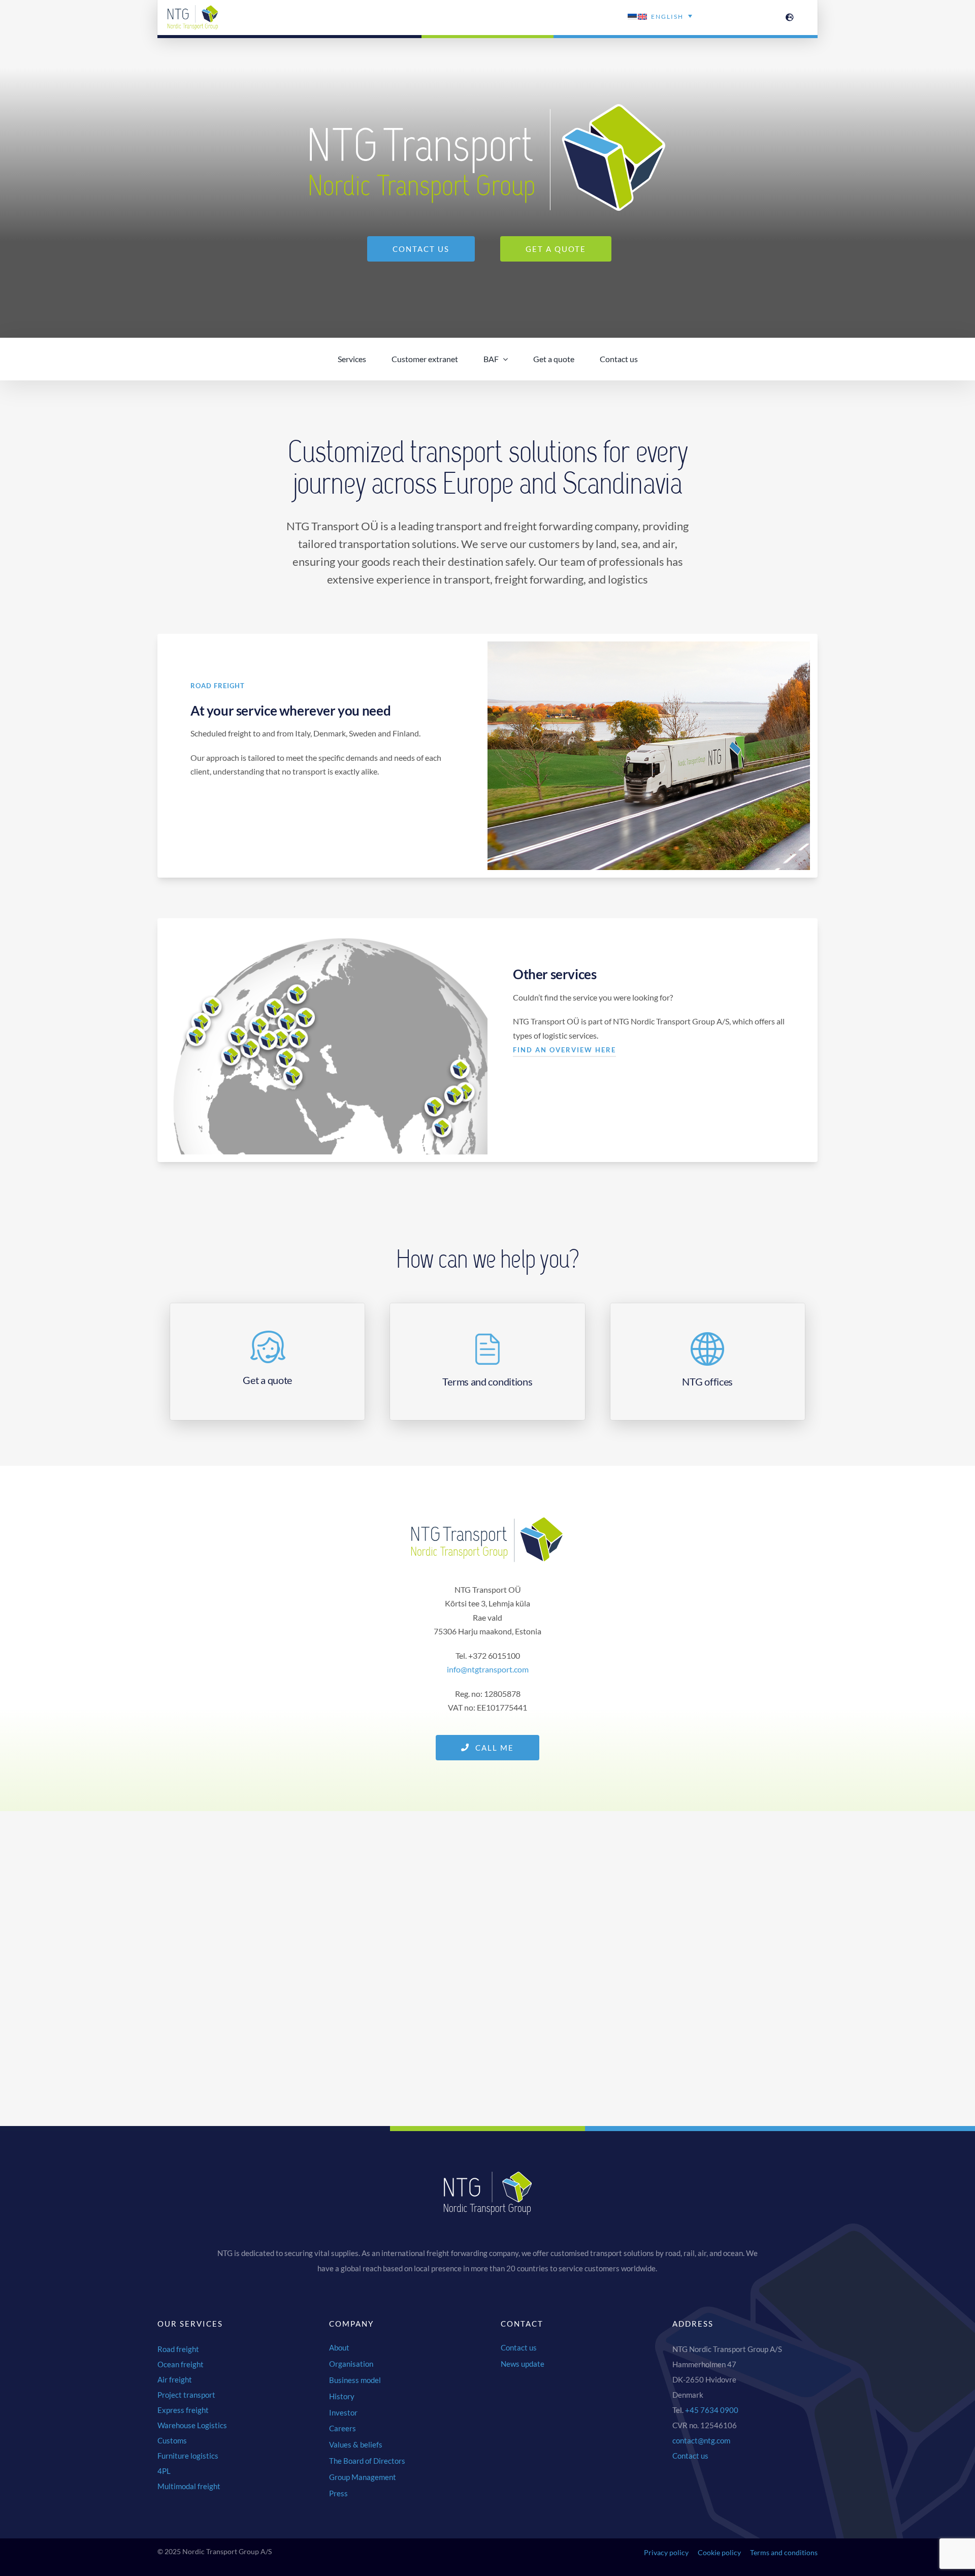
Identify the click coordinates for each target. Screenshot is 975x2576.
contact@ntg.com (701, 2440)
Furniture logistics (188, 2456)
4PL (164, 2471)
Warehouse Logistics (192, 2425)
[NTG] (193, 9)
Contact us (690, 2456)
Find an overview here (564, 1050)
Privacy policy (666, 2552)
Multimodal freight (189, 2486)
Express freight (183, 2410)
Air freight (175, 2379)
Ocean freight (181, 2364)
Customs (172, 2440)
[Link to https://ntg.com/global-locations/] (790, 17)
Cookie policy (719, 2552)
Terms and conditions (784, 2552)
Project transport (186, 2395)
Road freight (178, 2349)
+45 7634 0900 (712, 2410)
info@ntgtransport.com (488, 1669)
